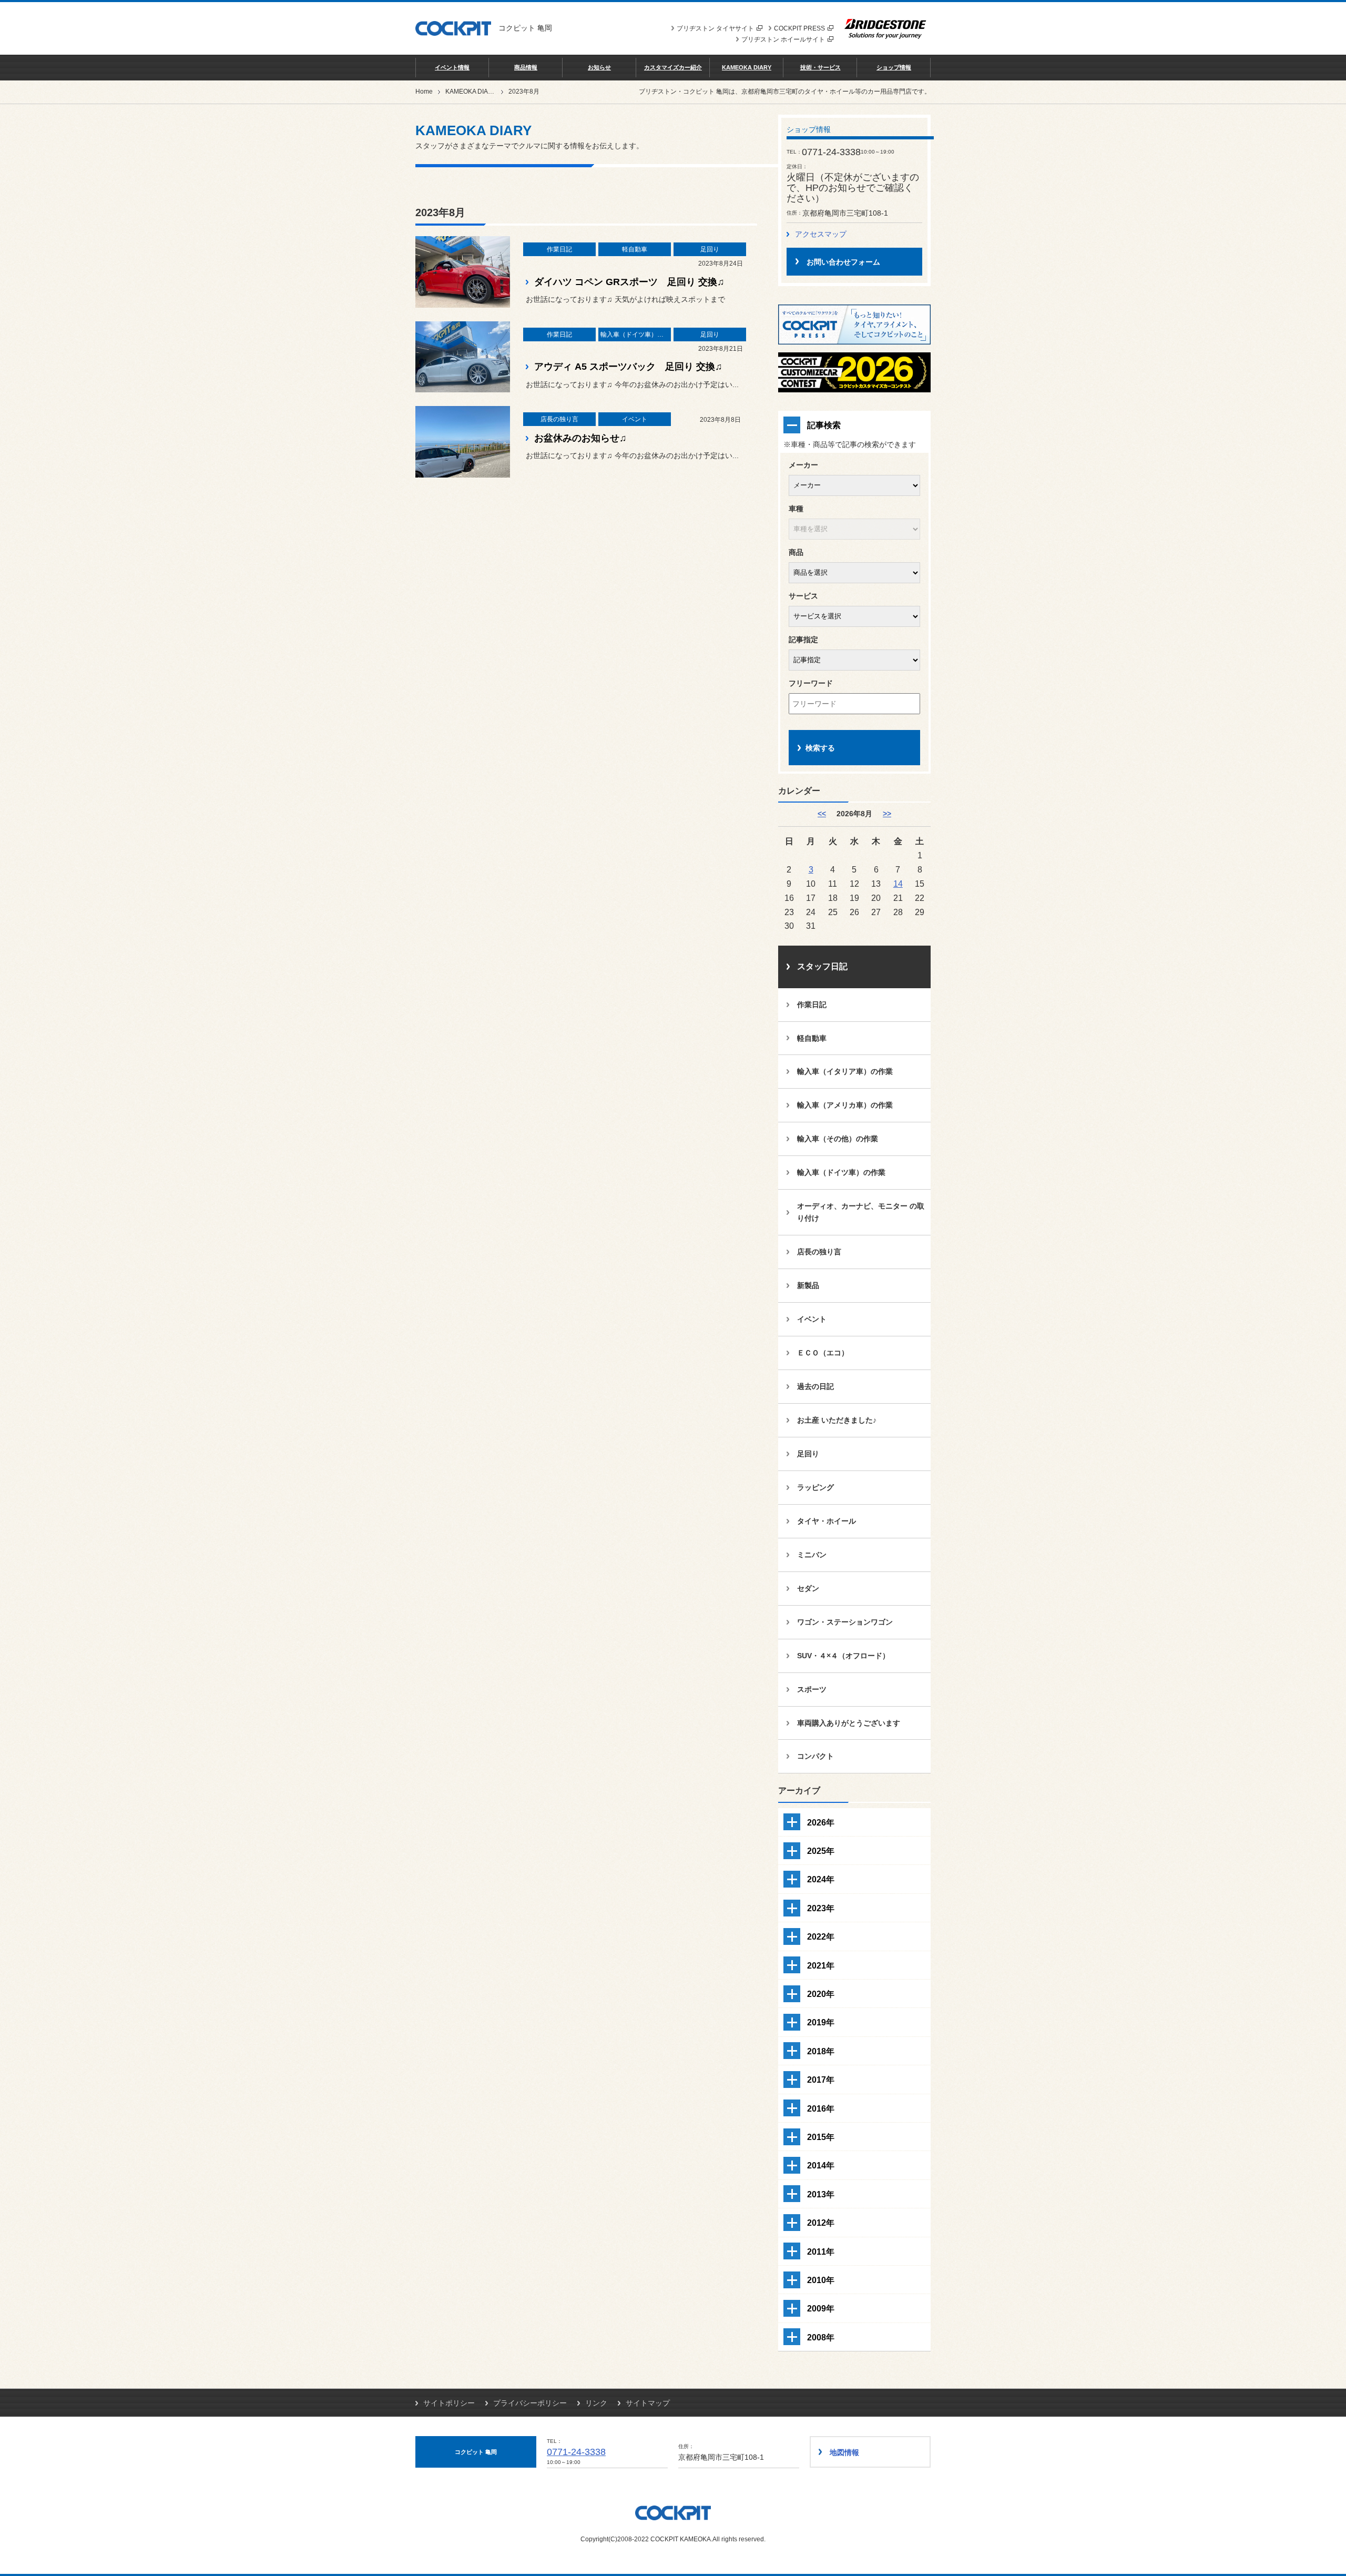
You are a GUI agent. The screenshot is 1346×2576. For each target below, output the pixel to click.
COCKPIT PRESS (799, 28)
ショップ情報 (894, 67)
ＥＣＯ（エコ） (823, 1353)
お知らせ (599, 67)
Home (424, 92)
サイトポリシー (449, 2403)
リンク (596, 2403)
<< (822, 814)
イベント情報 (452, 67)
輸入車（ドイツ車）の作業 (841, 1172)
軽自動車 (812, 1038)
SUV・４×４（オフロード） (843, 1656)
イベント (812, 1319)
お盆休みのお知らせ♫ (580, 438)
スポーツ (812, 1689)
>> (887, 814)
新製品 (808, 1285)
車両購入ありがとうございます (849, 1723)
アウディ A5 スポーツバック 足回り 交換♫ (628, 367)
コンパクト (815, 1756)
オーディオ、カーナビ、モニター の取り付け (861, 1212)
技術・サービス (820, 67)
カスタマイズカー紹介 (673, 67)
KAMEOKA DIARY (747, 67)
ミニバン (812, 1555)
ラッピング (815, 1487)
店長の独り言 (819, 1252)
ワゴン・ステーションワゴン (845, 1622)
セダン (808, 1588)
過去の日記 (815, 1386)
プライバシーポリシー (530, 2403)
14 (898, 884)
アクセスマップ (821, 234)
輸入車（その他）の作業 (838, 1139)
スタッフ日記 (822, 966)
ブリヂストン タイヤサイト (715, 28)
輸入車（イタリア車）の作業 (845, 1071)
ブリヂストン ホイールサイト (783, 39)
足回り (808, 1454)
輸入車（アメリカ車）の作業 (845, 1105)
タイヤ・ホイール (827, 1521)
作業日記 (812, 1005)
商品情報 (526, 67)
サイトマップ (648, 2403)
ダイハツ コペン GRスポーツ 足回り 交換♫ (629, 282)
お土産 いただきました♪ (837, 1420)
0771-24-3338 (576, 2452)
